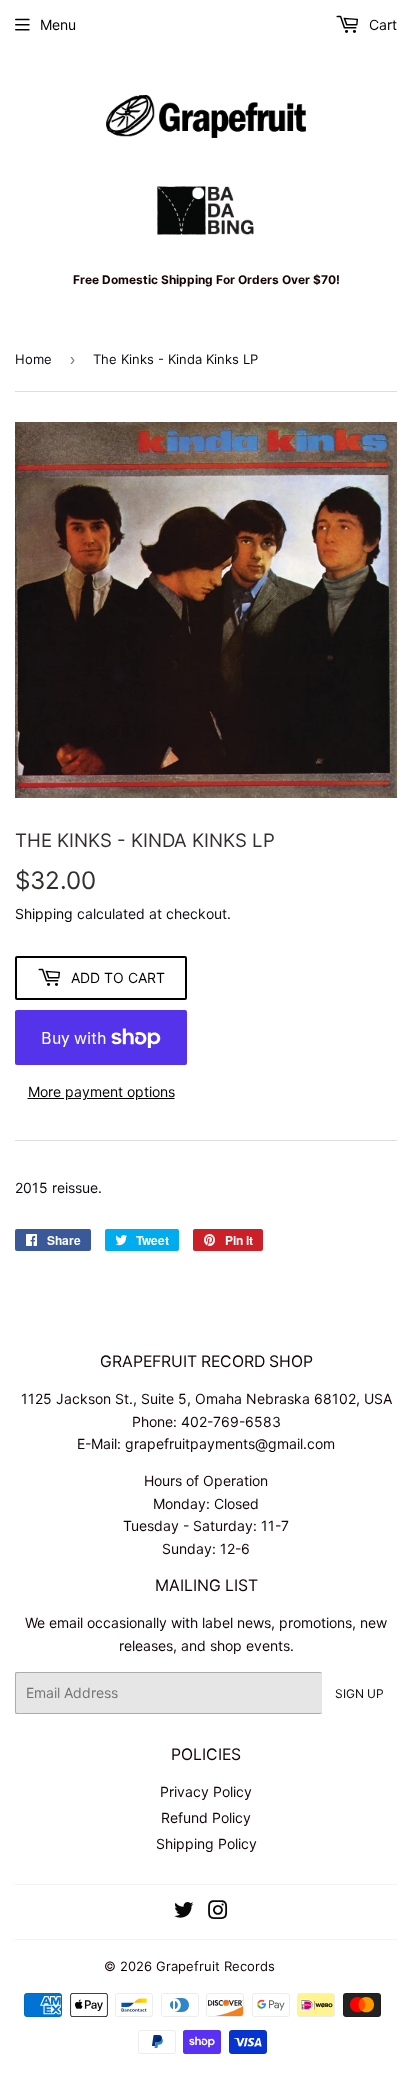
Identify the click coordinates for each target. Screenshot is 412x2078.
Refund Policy (206, 1817)
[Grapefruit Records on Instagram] (218, 1912)
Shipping (44, 913)
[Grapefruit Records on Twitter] (184, 1912)
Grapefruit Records (215, 1966)
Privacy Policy (206, 1791)
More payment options (101, 1091)
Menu (58, 24)
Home (33, 359)
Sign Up (359, 1693)
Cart (381, 24)
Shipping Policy (206, 1843)
